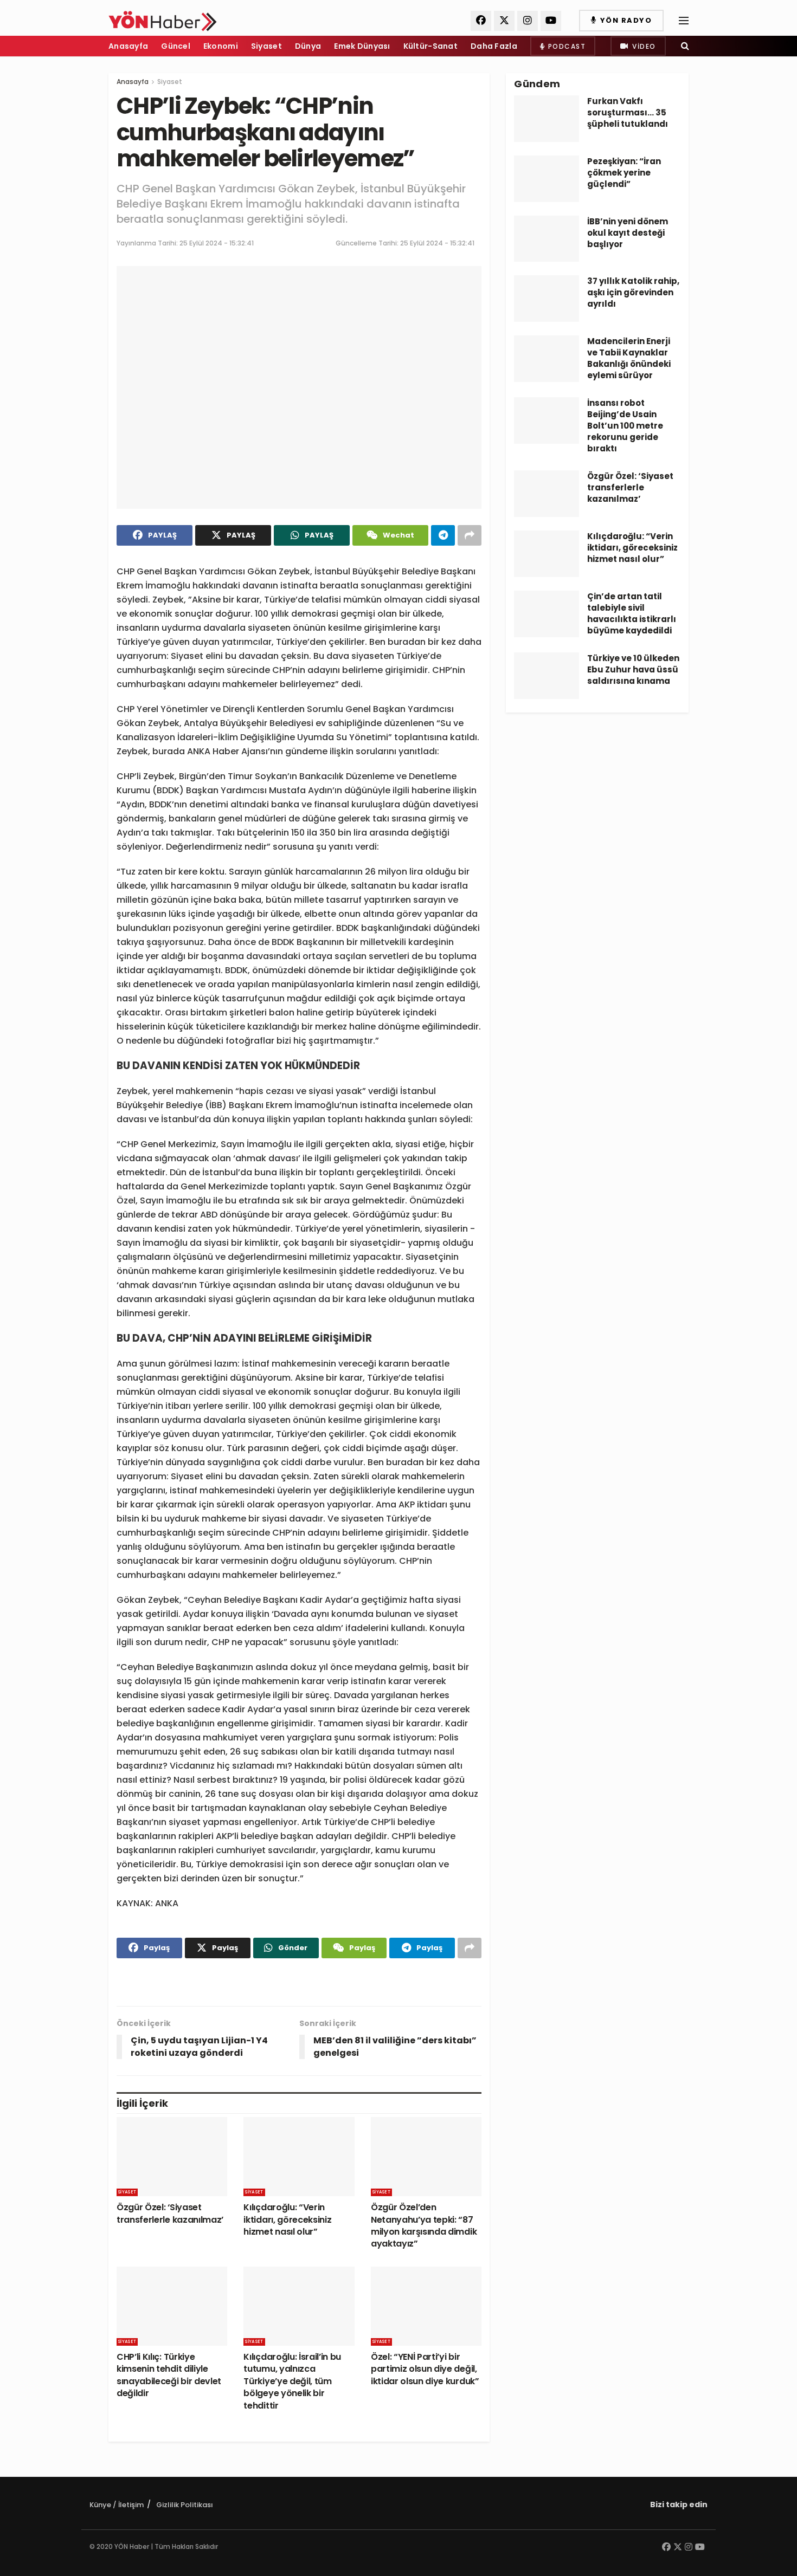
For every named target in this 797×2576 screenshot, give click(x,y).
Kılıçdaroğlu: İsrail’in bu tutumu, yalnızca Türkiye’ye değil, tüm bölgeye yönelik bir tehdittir (292, 2381)
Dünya (308, 46)
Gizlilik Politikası (185, 2505)
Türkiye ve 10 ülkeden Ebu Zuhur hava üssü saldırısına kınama (633, 669)
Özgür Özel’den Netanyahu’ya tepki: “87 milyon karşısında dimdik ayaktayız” (424, 2225)
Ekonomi (221, 46)
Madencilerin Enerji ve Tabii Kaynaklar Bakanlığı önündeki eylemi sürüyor (629, 358)
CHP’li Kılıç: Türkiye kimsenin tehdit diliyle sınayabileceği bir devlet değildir (169, 2375)
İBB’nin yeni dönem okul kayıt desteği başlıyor (628, 233)
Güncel (176, 46)
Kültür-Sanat (430, 46)
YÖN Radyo (625, 20)
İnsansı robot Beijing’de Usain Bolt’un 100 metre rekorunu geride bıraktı (625, 426)
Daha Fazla (494, 46)
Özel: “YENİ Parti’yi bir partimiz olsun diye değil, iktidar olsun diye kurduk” (425, 2369)
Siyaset (266, 46)
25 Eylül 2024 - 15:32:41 (217, 243)
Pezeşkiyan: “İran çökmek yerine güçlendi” (624, 173)
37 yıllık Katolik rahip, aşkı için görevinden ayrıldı (633, 292)
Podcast (565, 46)
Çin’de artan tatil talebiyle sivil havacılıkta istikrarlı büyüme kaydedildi (632, 613)
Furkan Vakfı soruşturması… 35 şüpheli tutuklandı (628, 112)
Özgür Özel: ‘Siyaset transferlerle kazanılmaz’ (170, 2213)
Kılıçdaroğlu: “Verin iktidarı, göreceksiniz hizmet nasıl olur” (287, 2219)
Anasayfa (128, 46)
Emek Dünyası (362, 46)
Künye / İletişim (117, 2505)
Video (643, 46)
